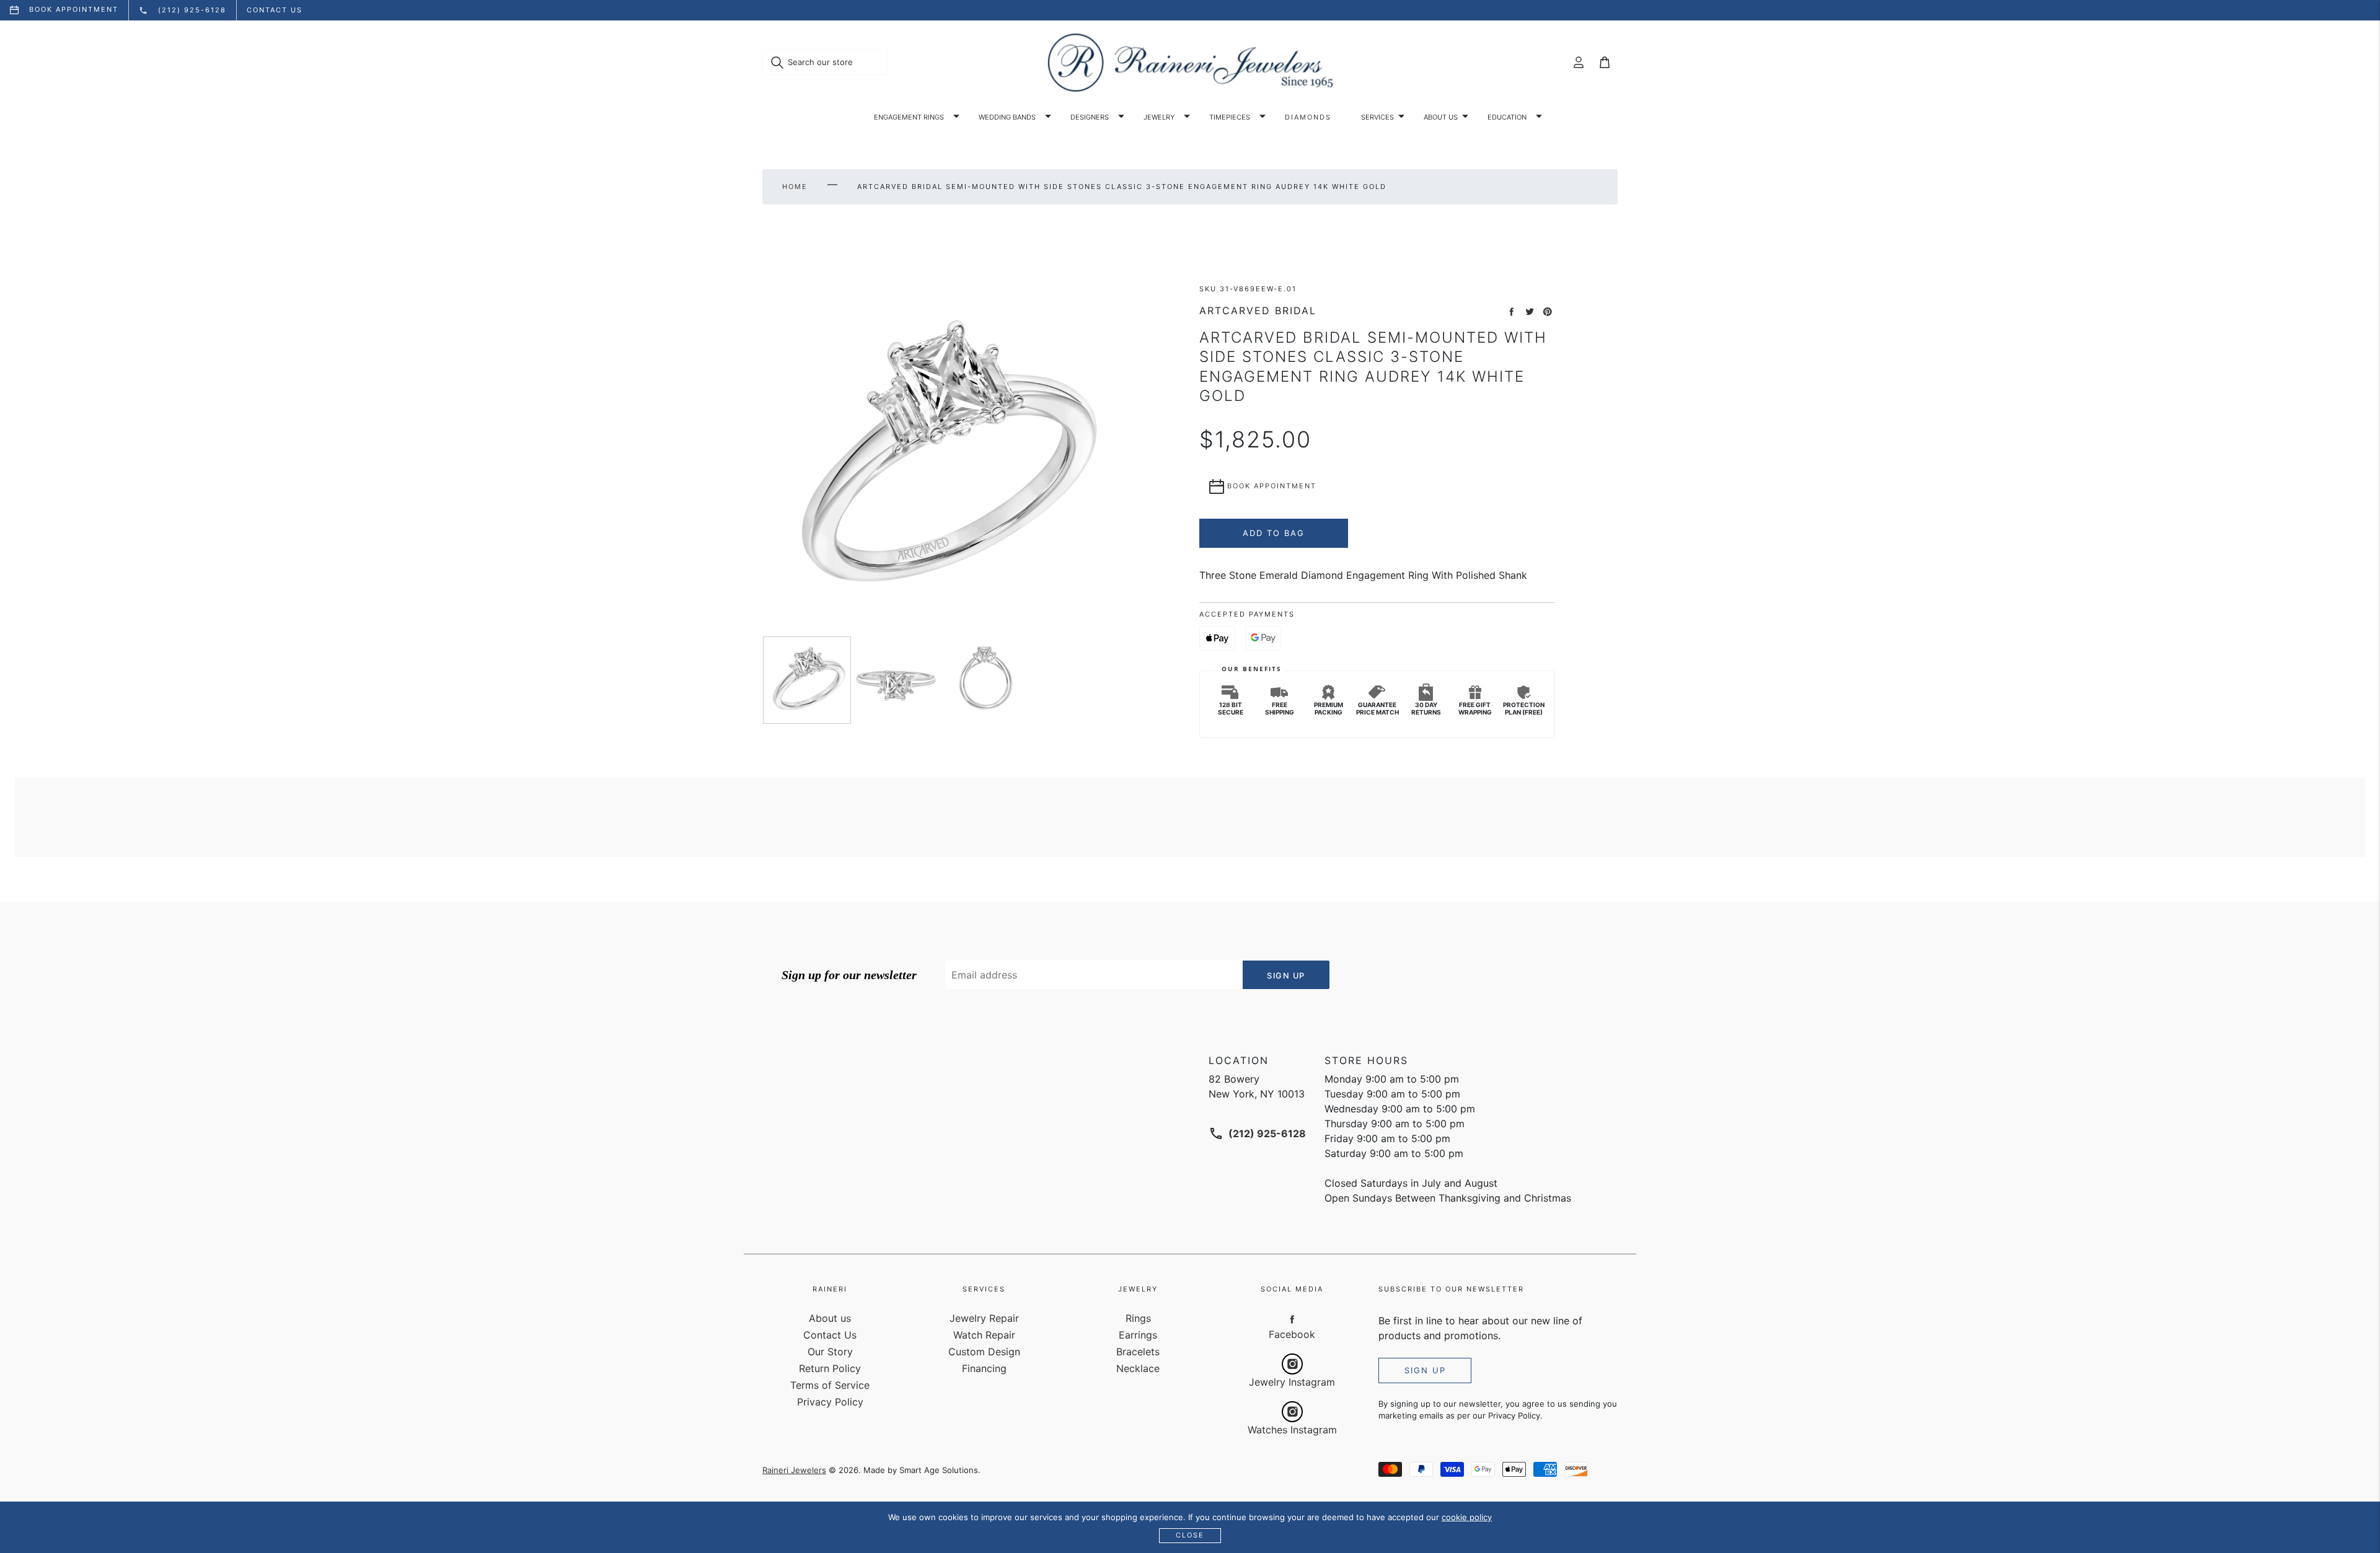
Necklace (1138, 1368)
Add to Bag (1274, 533)
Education (1507, 117)
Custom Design (984, 1352)
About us (1441, 117)
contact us (275, 10)
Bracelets (1138, 1352)
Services (1377, 117)
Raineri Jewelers (794, 1470)
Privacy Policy (830, 1402)
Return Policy (830, 1368)
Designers (1090, 117)
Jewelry (1159, 117)
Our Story (830, 1352)
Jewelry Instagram (1292, 1382)
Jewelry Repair (984, 1318)
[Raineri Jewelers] (1190, 63)
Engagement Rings (909, 117)
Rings (1138, 1318)
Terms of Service (830, 1385)
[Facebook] (1292, 1319)
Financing (984, 1368)
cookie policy (1467, 1517)
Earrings (1138, 1335)
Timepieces (1230, 117)
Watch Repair (984, 1335)
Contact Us (830, 1335)
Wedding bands (1007, 117)
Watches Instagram (1292, 1430)
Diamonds (1308, 117)
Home (795, 187)
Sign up (1425, 1370)
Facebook (1292, 1334)
